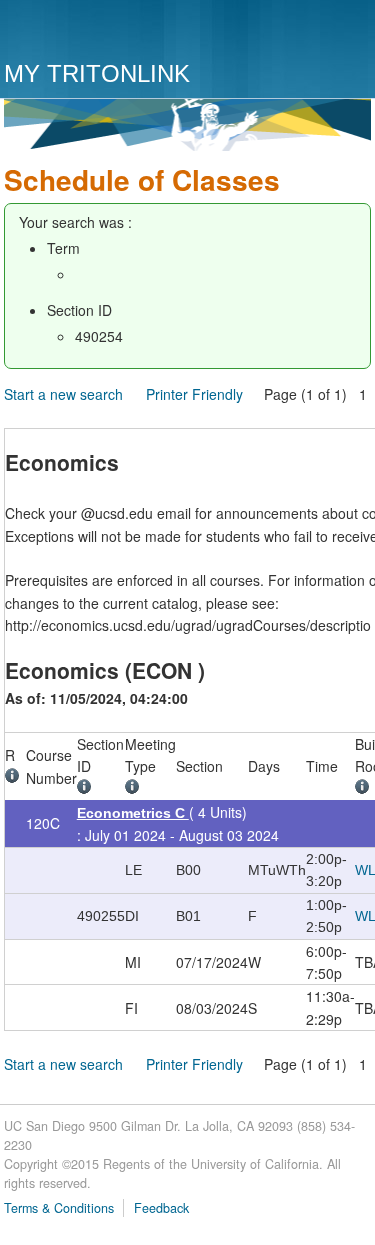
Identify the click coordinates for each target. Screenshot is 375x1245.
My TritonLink (97, 73)
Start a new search (63, 394)
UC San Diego (118, 32)
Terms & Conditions (59, 1208)
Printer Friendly (194, 394)
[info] (15, 778)
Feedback (161, 1208)
